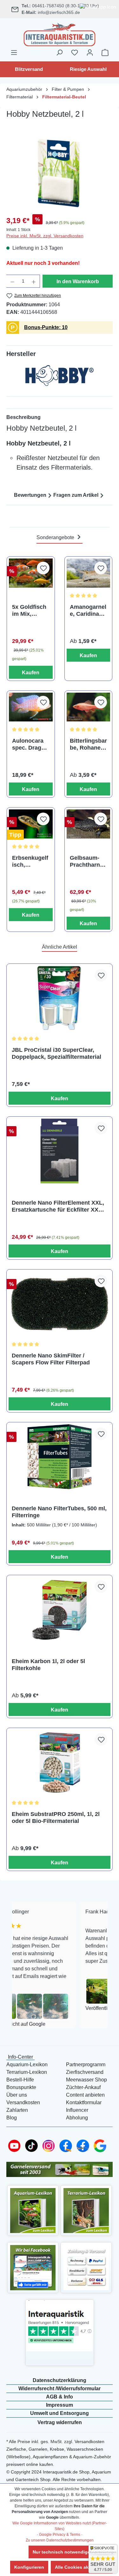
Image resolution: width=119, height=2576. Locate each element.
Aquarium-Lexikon (27, 2065)
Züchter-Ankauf (83, 2087)
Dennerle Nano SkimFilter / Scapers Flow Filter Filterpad (51, 1359)
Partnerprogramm (86, 2065)
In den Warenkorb (78, 281)
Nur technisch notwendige (61, 2552)
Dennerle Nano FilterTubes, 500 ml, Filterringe (59, 1512)
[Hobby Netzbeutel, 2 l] (60, 174)
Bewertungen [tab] (30, 495)
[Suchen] (59, 53)
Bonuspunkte (21, 2087)
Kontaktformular (84, 2102)
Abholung (77, 2118)
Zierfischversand (85, 2072)
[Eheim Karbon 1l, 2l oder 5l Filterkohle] (60, 1609)
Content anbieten (85, 2095)
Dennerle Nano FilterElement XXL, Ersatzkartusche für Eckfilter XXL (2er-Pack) (58, 1206)
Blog (12, 2118)
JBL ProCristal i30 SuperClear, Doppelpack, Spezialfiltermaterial (56, 1053)
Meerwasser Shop (86, 2080)
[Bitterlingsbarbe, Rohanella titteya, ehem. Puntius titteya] (89, 707)
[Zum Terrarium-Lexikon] (86, 2210)
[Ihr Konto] (90, 53)
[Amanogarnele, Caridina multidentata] (89, 573)
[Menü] (14, 53)
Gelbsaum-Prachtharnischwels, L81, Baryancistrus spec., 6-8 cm (87, 861)
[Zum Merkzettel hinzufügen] (43, 568)
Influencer (77, 2110)
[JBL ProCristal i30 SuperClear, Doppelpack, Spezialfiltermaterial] (60, 998)
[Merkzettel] (75, 53)
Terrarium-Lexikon (27, 2072)
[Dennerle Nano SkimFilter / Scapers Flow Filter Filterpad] (60, 1304)
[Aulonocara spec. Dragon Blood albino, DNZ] (31, 707)
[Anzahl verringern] (12, 281)
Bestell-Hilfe (20, 2080)
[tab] (60, 417)
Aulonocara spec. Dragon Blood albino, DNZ (30, 744)
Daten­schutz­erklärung (60, 2380)
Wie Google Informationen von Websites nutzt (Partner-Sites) (60, 2526)
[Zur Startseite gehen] (60, 34)
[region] (60, 174)
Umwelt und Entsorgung (60, 2413)
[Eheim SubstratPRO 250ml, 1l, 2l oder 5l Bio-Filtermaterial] (60, 1762)
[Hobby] (60, 377)
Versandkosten (23, 2102)
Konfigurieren (29, 2567)
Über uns (17, 2095)
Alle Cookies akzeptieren (82, 2567)
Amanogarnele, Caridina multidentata (88, 611)
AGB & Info (60, 2397)
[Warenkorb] (105, 53)
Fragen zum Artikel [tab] (76, 495)
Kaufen (31, 673)
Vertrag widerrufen (60, 2422)
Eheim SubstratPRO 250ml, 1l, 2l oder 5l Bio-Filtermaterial (56, 1818)
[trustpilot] (60, 2326)
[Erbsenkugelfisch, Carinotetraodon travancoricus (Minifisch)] (31, 824)
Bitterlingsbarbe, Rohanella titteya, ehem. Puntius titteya (88, 744)
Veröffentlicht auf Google (86, 2008)
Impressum (60, 2405)
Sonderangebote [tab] (56, 537)
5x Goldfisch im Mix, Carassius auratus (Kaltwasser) (29, 611)
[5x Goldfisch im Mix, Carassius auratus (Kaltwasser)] (31, 573)
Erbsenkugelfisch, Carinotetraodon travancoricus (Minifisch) (30, 861)
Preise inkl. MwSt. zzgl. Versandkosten (45, 236)
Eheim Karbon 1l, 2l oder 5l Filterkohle (48, 1665)
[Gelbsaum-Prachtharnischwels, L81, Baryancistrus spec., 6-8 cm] (89, 824)
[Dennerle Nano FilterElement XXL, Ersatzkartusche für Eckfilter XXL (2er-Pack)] (60, 1151)
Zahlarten (17, 2110)
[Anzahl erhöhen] (34, 281)
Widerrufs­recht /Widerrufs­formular (60, 2389)
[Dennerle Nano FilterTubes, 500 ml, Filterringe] (60, 1457)
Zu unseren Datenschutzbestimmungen (60, 2540)
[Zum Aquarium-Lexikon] (33, 2210)
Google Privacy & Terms (60, 2535)
